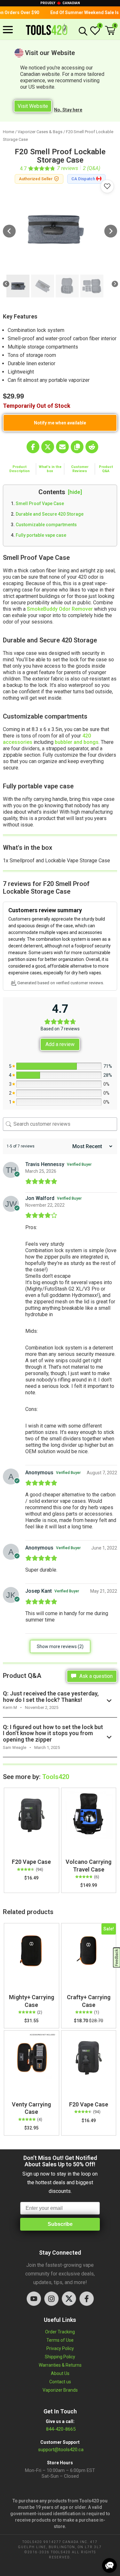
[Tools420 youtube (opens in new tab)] (34, 2299)
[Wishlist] (95, 34)
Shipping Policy (60, 2357)
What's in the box (50, 469)
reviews (68, 168)
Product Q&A (106, 469)
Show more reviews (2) (60, 1646)
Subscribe (60, 2224)
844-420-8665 (60, 2429)
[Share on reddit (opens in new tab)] (92, 447)
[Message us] (109, 2565)
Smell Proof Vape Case (40, 503)
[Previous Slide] (9, 232)
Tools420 (56, 1777)
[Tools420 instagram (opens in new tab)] (51, 2299)
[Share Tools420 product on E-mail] (62, 447)
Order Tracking (60, 2332)
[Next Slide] (111, 232)
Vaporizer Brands (60, 2390)
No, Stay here (68, 110)
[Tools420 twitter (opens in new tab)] (69, 2299)
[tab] (20, 469)
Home (8, 132)
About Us (60, 2373)
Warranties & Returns (60, 2365)
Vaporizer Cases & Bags (40, 132)
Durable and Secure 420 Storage (50, 514)
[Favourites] (107, 186)
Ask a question (95, 1676)
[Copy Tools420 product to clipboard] (77, 447)
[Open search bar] (82, 31)
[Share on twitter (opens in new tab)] (48, 447)
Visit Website (33, 106)
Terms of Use (60, 2340)
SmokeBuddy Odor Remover (60, 609)
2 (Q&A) (92, 168)
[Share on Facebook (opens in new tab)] (33, 447)
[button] (110, 31)
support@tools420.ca (61, 2450)
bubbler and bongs (77, 742)
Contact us (60, 2382)
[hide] (75, 492)
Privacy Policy (60, 2348)
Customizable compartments (47, 525)
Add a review (60, 1044)
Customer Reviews (80, 469)
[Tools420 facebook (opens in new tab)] (87, 2299)
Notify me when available (60, 423)
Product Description (20, 469)
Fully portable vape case (41, 535)
